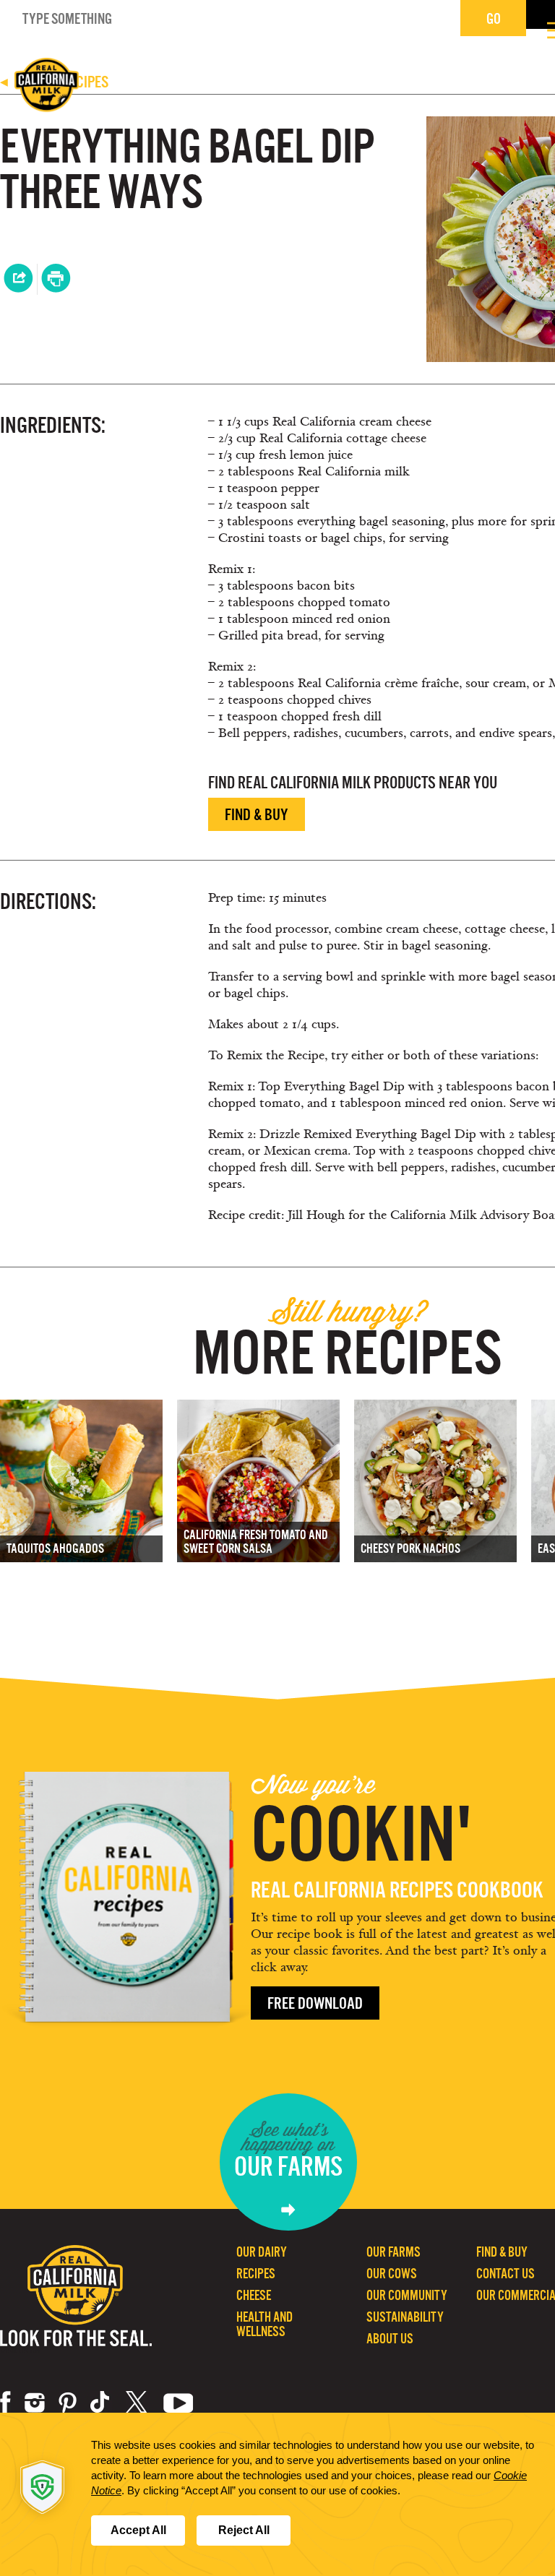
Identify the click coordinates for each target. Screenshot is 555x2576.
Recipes (256, 2274)
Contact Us (505, 2274)
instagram (35, 2403)
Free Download (315, 2003)
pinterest (68, 2403)
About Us (390, 2339)
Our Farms (393, 2252)
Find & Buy (257, 815)
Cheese (254, 2295)
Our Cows (392, 2274)
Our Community (407, 2295)
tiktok (101, 2403)
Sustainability (405, 2317)
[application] (277, 2494)
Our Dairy (262, 2252)
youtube (178, 2403)
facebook (5, 2403)
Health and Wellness (264, 2324)
